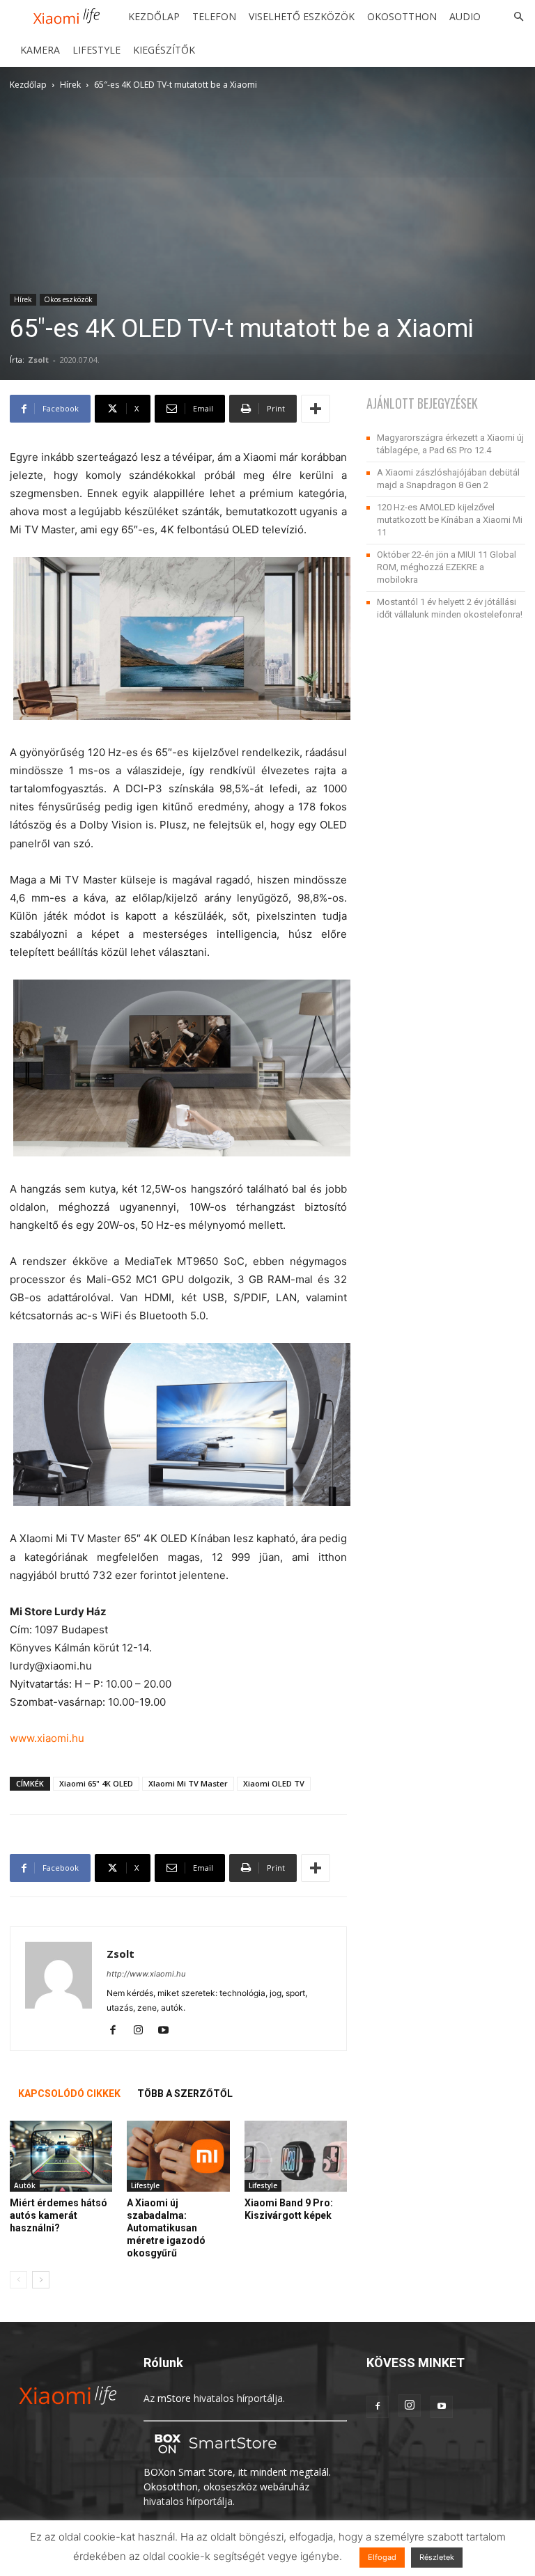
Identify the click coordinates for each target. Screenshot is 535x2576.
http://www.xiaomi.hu (146, 1974)
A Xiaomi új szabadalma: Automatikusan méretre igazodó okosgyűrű (166, 2228)
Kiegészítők (164, 50)
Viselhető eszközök (302, 16)
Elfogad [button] (382, 2557)
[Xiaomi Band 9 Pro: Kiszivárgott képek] (296, 2156)
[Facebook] (118, 2031)
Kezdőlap (154, 16)
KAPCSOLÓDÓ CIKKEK (69, 2094)
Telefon (214, 16)
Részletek (437, 2557)
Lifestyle (96, 50)
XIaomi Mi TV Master (188, 1783)
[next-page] (41, 2280)
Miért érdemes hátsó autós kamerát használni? (59, 2215)
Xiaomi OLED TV (274, 1783)
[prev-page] (18, 2280)
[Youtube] (168, 2031)
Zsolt (38, 360)
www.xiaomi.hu (47, 1738)
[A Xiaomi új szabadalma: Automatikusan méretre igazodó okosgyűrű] (178, 2156)
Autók (25, 2185)
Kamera (40, 50)
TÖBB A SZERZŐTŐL (185, 2094)
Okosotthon (402, 16)
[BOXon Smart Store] (213, 2457)
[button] (518, 17)
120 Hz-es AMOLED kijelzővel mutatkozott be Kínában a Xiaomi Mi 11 (450, 520)
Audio (465, 16)
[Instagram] (143, 2031)
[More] (316, 409)
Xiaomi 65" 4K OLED (96, 1783)
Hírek (70, 85)
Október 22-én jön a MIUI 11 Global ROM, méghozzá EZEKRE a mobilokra (447, 567)
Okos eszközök (68, 299)
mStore (174, 2398)
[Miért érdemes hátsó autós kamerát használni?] (61, 2156)
